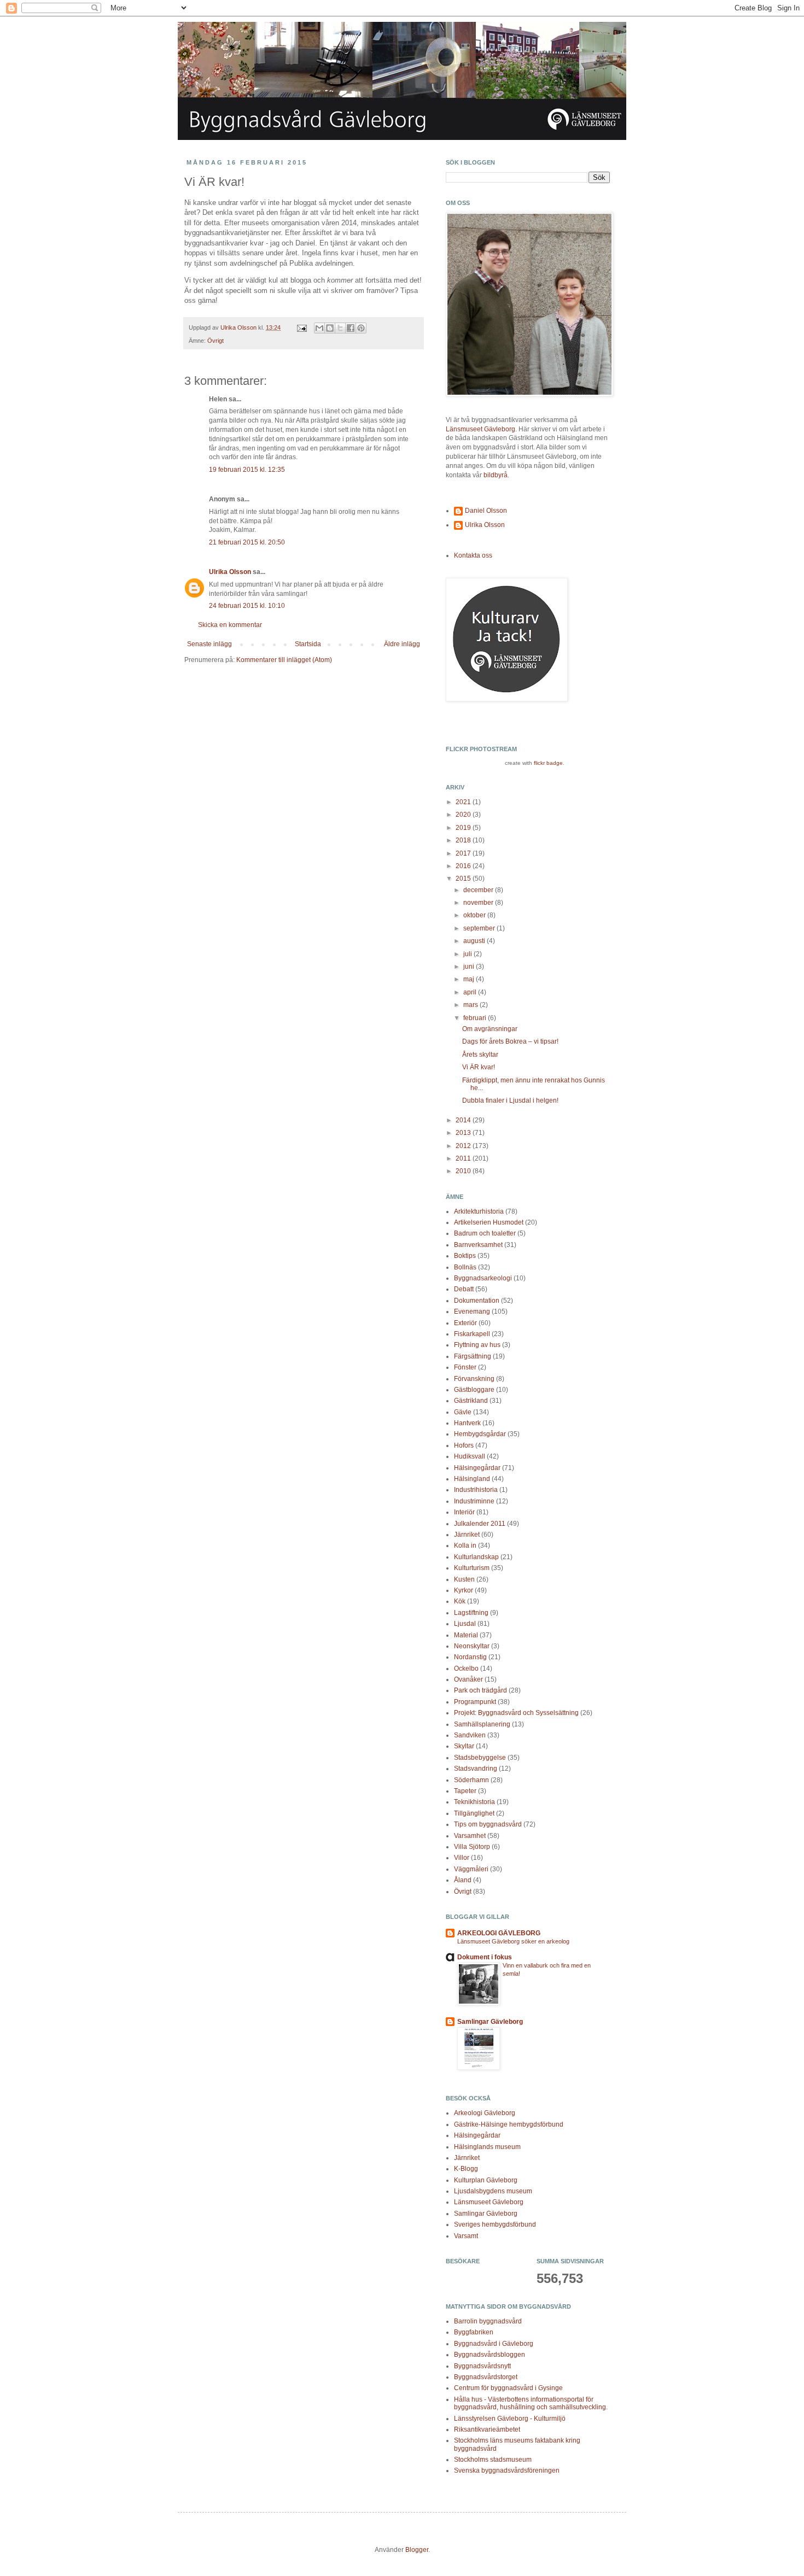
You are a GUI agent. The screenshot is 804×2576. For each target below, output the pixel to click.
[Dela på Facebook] (351, 328)
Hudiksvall (470, 1456)
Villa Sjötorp (472, 1847)
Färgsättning (473, 1356)
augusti (475, 941)
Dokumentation (477, 1301)
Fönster (465, 1367)
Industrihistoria (476, 1490)
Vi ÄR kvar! (479, 1067)
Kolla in (465, 1545)
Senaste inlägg (209, 644)
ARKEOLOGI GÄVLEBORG (499, 1933)
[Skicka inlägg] (301, 327)
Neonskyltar (472, 1646)
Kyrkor (464, 1590)
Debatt (464, 1289)
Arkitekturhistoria (479, 1211)
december (479, 890)
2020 (464, 815)
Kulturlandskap (476, 1557)
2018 (464, 840)
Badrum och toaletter (485, 1233)
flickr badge (548, 763)
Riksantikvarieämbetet (487, 2429)
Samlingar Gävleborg (490, 2022)
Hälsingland (472, 1479)
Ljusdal (465, 1624)
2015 (464, 879)
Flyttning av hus (477, 1345)
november (479, 903)
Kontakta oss (473, 555)
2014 (464, 1120)
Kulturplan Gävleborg (486, 2180)
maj (470, 979)
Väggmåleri (471, 1869)
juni (470, 967)
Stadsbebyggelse (480, 1758)
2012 (464, 1146)
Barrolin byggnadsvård (488, 2321)
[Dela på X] (340, 328)
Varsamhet (470, 1836)
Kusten (464, 1579)
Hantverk (467, 1423)
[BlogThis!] (330, 328)
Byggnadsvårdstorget (486, 2377)
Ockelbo (466, 1668)
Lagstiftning (471, 1613)
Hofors (464, 1445)
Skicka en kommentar (230, 625)
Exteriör (465, 1323)
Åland (463, 1880)
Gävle (463, 1412)
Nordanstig (470, 1657)
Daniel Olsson (486, 511)
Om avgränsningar (490, 1029)
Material (466, 1635)
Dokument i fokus (485, 1957)
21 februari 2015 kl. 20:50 (247, 542)
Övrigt (215, 341)
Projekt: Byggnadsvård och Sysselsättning (516, 1713)
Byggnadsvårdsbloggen (490, 2355)
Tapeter (465, 1791)
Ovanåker (468, 1679)
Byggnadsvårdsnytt (482, 2366)
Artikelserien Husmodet (489, 1222)
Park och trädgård (480, 1690)
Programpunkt (475, 1702)
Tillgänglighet (474, 1813)
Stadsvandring (476, 1769)
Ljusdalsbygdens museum (493, 2191)
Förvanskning (474, 1379)
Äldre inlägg (402, 644)
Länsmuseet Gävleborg (480, 429)
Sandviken (470, 1735)
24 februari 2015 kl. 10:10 (247, 606)
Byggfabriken (474, 2332)
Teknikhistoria (474, 1802)
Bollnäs (465, 1267)
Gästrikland (471, 1401)
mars (471, 1005)
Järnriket (467, 1535)
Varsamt (466, 2236)
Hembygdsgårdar (480, 1434)
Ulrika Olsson (230, 572)
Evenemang (472, 1312)
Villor (462, 1858)
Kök (460, 1601)
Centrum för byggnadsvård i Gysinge (508, 2388)
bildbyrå (496, 475)
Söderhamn (471, 1780)
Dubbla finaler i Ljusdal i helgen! (510, 1100)
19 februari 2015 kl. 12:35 (247, 470)
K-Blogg (466, 2169)
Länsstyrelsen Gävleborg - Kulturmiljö (510, 2419)
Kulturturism (472, 1568)
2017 (464, 853)
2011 (464, 1158)
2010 (464, 1171)
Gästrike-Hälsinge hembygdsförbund (509, 2124)
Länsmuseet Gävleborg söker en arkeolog (513, 1941)
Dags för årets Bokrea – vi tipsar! (510, 1041)
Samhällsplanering (482, 1724)
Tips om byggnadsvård (488, 1824)
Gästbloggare (474, 1390)
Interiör (464, 1512)
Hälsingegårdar (477, 1468)
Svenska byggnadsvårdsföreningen (507, 2470)
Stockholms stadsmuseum (493, 2460)
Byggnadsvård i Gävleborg (494, 2344)
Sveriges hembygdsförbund (495, 2224)
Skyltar (464, 1746)
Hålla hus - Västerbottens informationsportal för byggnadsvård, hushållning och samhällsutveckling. (531, 2403)
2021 (464, 802)
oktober (475, 915)
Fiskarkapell (472, 1334)
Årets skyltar (480, 1055)
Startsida (308, 644)
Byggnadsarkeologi (483, 1278)
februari (476, 1018)
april (471, 992)
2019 (464, 828)
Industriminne (474, 1501)
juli (468, 954)
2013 (464, 1133)
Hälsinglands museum (487, 2147)
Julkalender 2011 (480, 1524)
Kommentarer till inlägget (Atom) (284, 660)
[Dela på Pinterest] (361, 328)
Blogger (417, 2550)
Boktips (465, 1256)
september (480, 928)
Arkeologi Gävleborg (485, 2113)
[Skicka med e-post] (319, 328)
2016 (464, 866)
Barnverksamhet (478, 1245)
